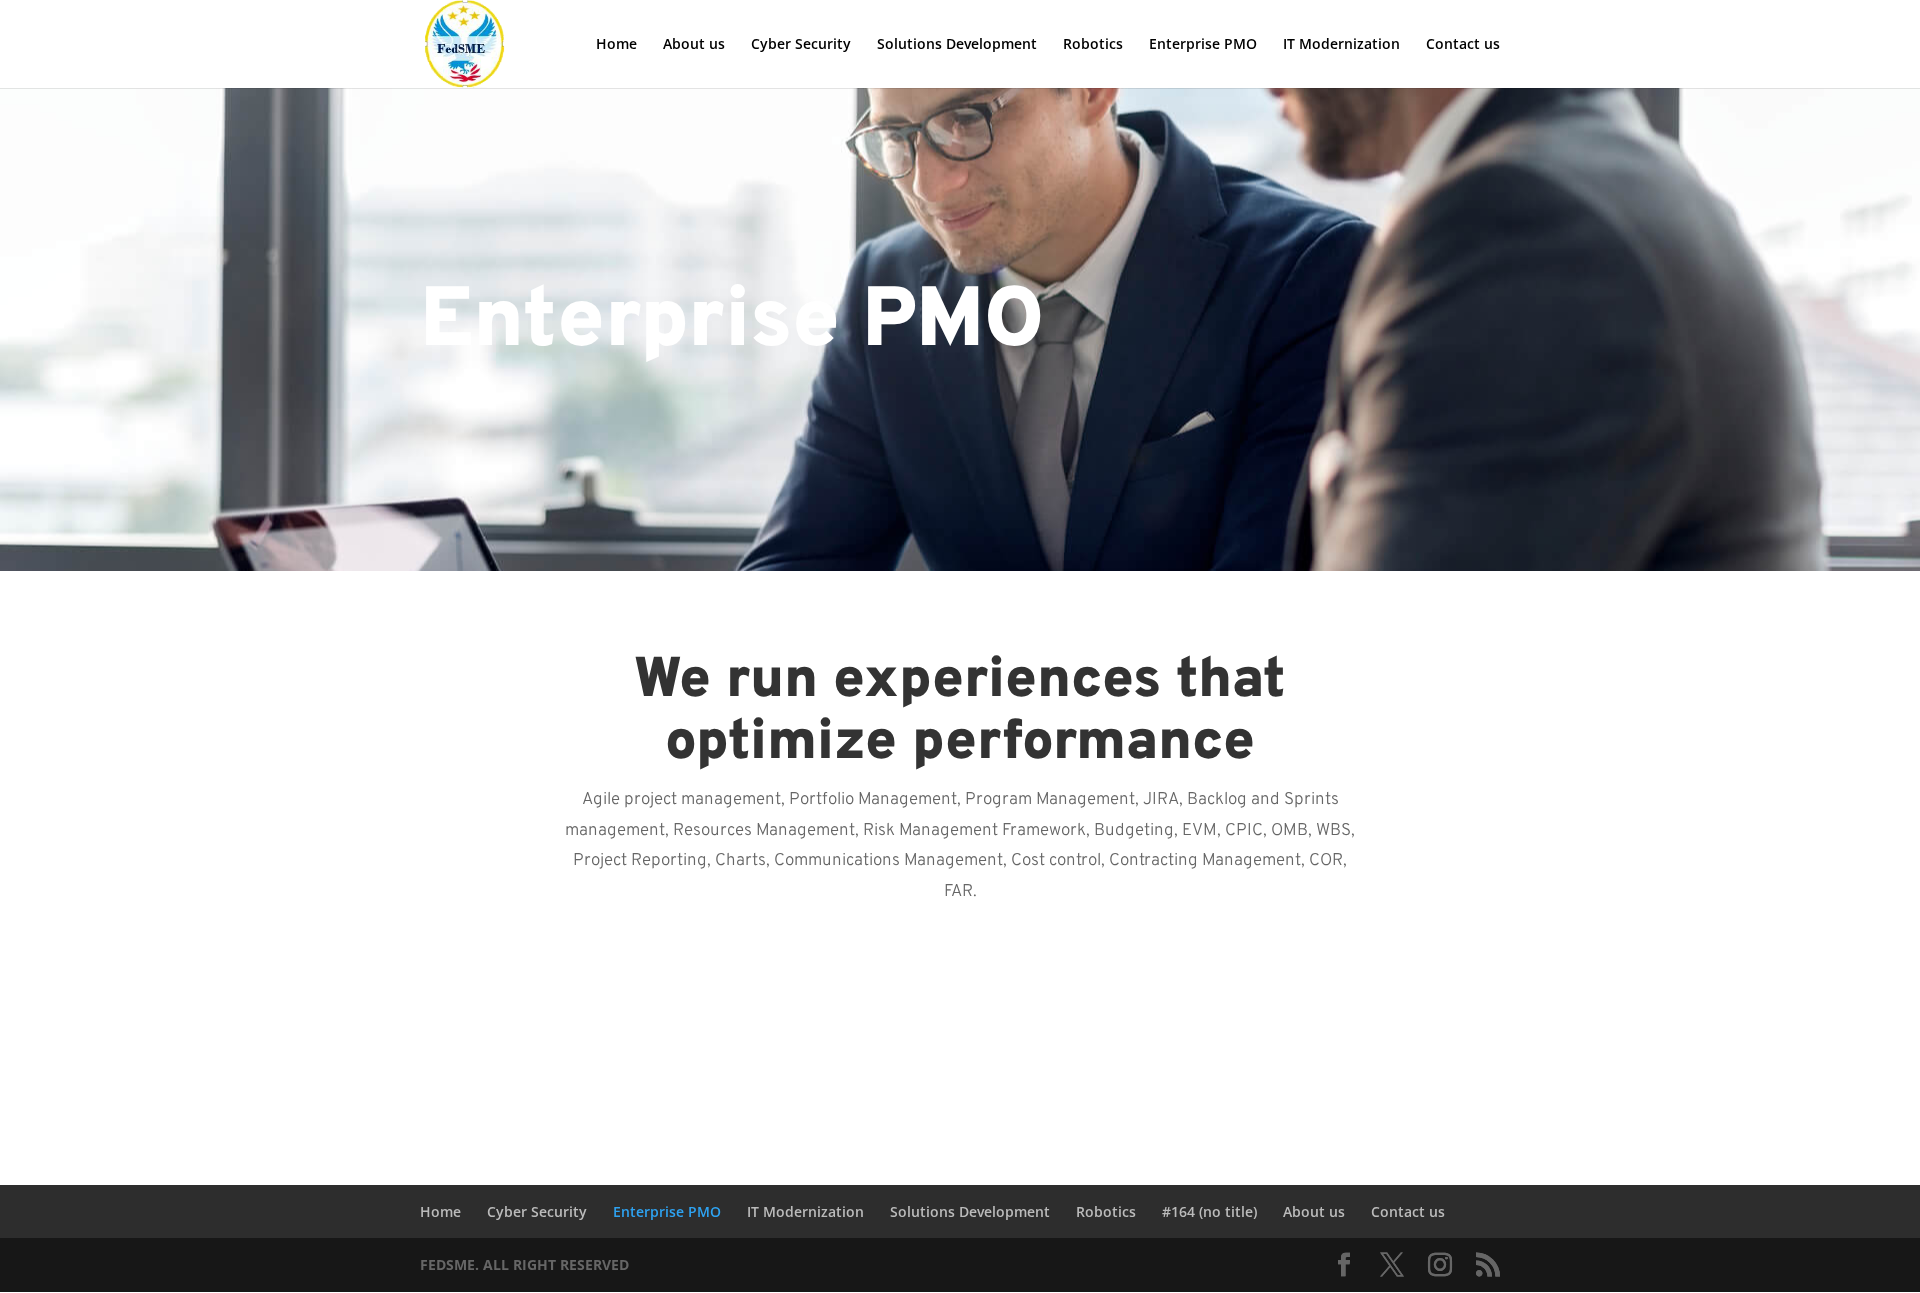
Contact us (1463, 45)
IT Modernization (1341, 45)
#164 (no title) (1209, 1211)
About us (694, 45)
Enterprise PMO (1203, 45)
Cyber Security (801, 45)
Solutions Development (957, 45)
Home (616, 45)
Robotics (1093, 45)
